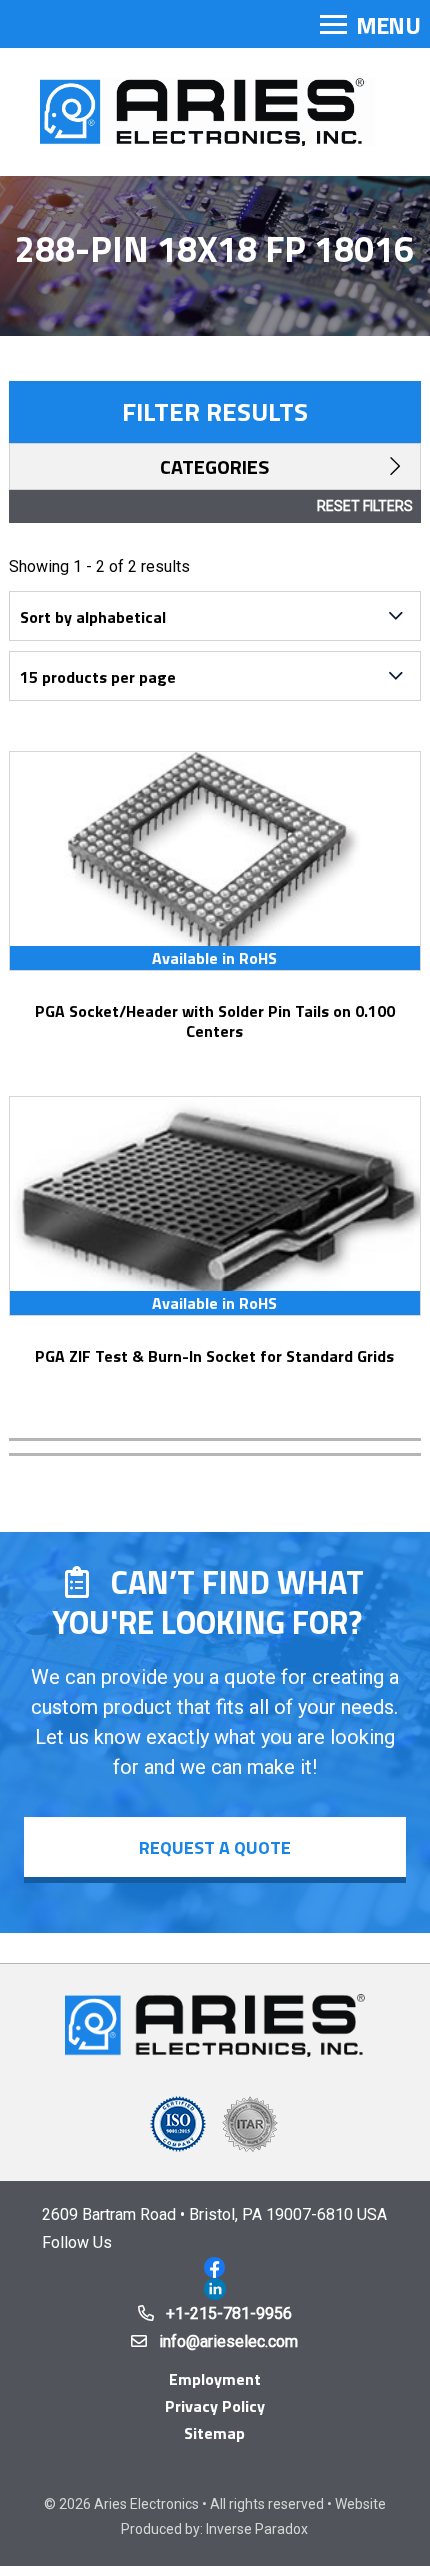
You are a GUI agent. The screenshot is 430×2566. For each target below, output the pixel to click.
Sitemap (214, 2433)
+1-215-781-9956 (229, 2313)
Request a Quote (215, 1847)
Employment (215, 2379)
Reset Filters (365, 506)
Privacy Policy (215, 2406)
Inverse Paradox (257, 2529)
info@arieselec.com (228, 2341)
